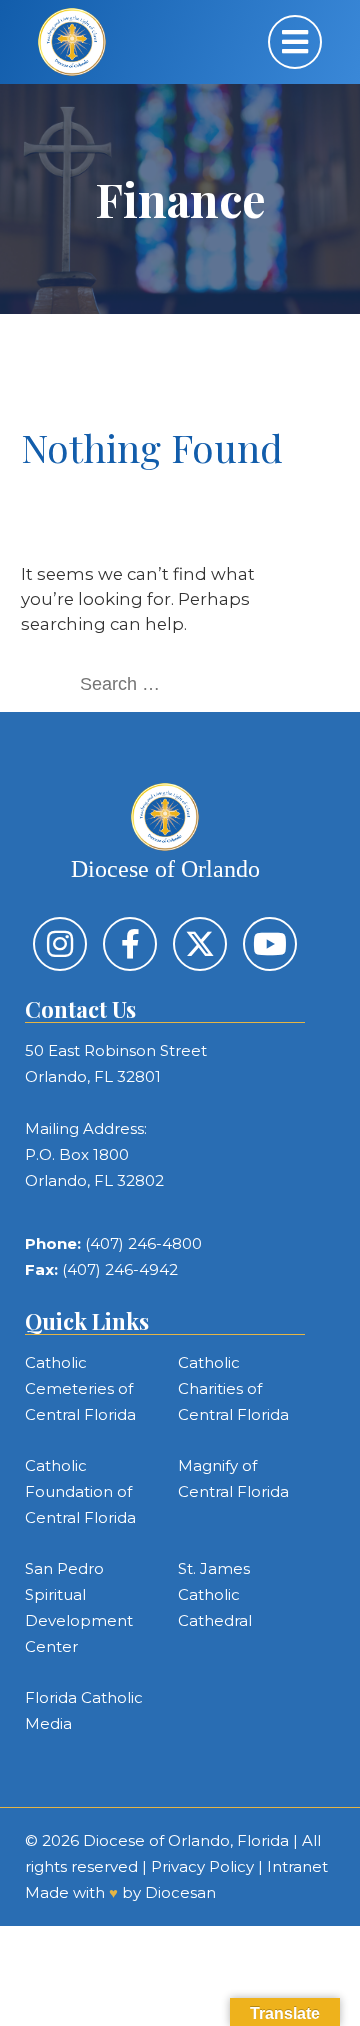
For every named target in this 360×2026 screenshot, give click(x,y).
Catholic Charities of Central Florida (233, 1388)
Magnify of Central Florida (233, 1478)
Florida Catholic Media (84, 1710)
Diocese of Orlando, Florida (186, 1840)
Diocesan (180, 1892)
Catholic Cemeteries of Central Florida (80, 1388)
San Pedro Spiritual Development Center (79, 1607)
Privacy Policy (202, 1866)
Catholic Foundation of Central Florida (80, 1491)
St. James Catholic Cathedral (215, 1594)
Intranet (297, 1866)
